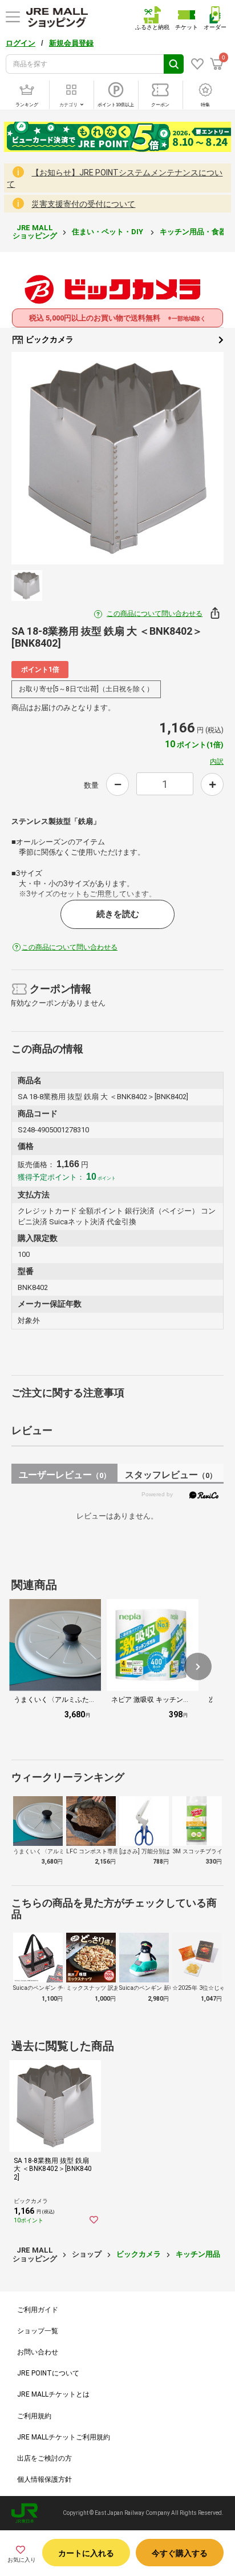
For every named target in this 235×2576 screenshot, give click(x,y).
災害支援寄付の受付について (83, 204)
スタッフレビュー (171, 1475)
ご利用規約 (34, 2416)
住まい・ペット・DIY (108, 232)
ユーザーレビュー (65, 1475)
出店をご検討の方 (44, 2458)
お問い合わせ (38, 2352)
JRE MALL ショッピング (35, 232)
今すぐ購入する (180, 2553)
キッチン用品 (198, 2254)
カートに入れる (86, 2553)
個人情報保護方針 (44, 2479)
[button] (198, 1666)
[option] (117, 458)
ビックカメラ (49, 339)
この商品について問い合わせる (155, 614)
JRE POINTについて (48, 2373)
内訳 (217, 762)
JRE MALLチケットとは (53, 2394)
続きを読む (118, 914)
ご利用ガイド (38, 2310)
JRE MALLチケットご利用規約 (64, 2437)
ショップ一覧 (38, 2331)
